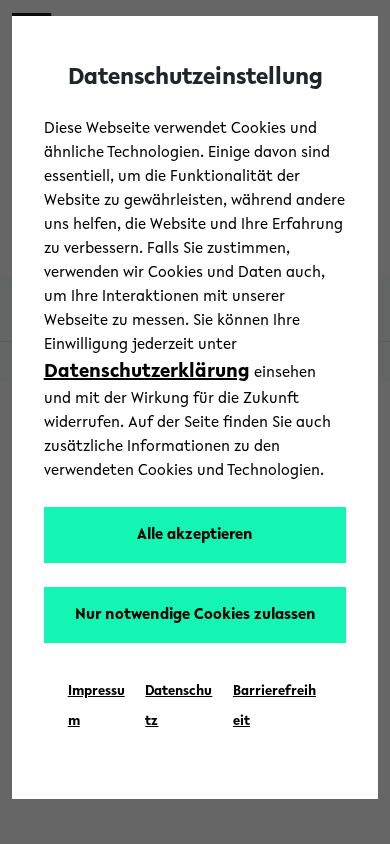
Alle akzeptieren (195, 535)
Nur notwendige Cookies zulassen (195, 615)
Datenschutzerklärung (147, 372)
